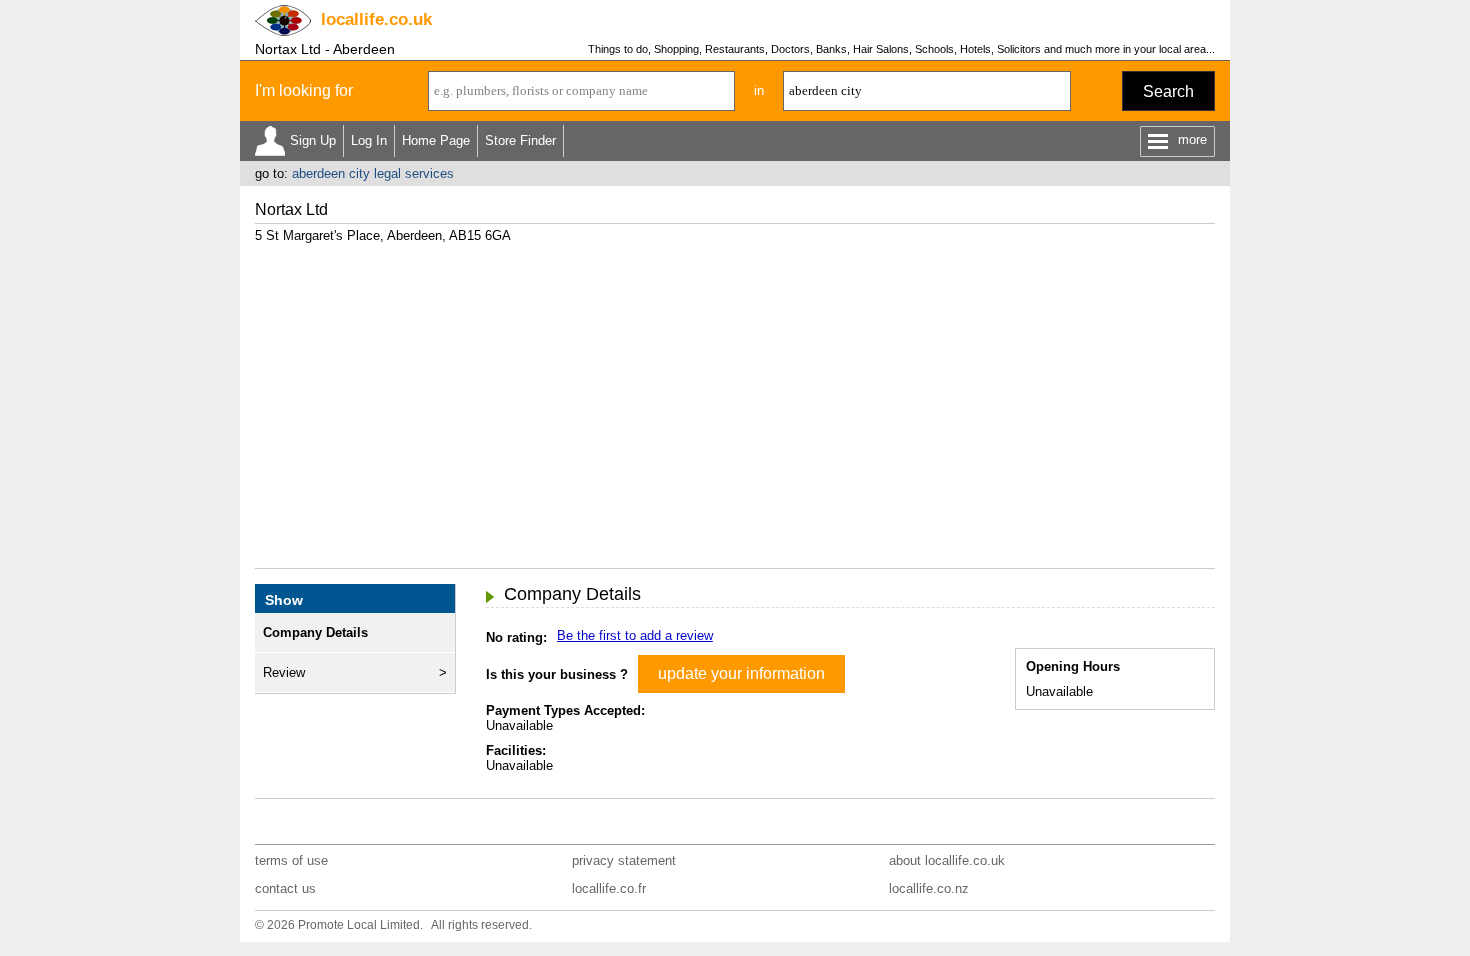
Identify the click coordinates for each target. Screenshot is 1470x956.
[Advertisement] (735, 398)
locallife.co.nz (929, 888)
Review (284, 672)
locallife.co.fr (609, 888)
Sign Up (313, 140)
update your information (741, 673)
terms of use (291, 860)
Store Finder (520, 140)
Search (1168, 91)
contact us (285, 888)
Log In (369, 140)
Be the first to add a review (635, 635)
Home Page (436, 140)
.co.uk (376, 19)
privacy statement (624, 860)
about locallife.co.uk (947, 860)
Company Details (315, 632)
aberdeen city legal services (373, 173)
